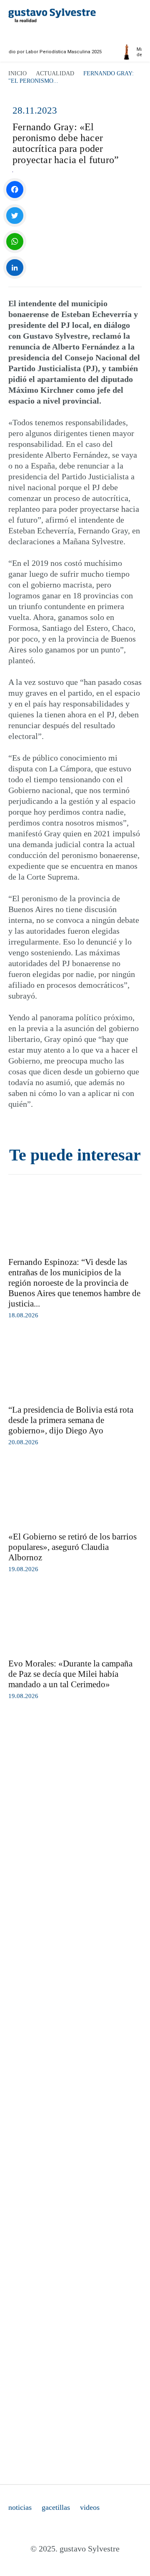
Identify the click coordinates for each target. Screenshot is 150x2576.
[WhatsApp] (15, 242)
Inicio (17, 73)
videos (90, 2507)
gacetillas (56, 2507)
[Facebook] (15, 190)
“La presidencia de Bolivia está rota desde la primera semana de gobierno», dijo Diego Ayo (71, 1420)
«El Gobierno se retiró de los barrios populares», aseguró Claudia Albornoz (72, 1547)
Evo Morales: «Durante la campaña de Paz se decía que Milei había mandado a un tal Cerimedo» (70, 1674)
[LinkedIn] (15, 268)
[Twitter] (15, 216)
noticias (20, 2507)
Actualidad (55, 73)
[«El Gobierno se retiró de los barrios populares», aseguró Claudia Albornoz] (75, 1493)
